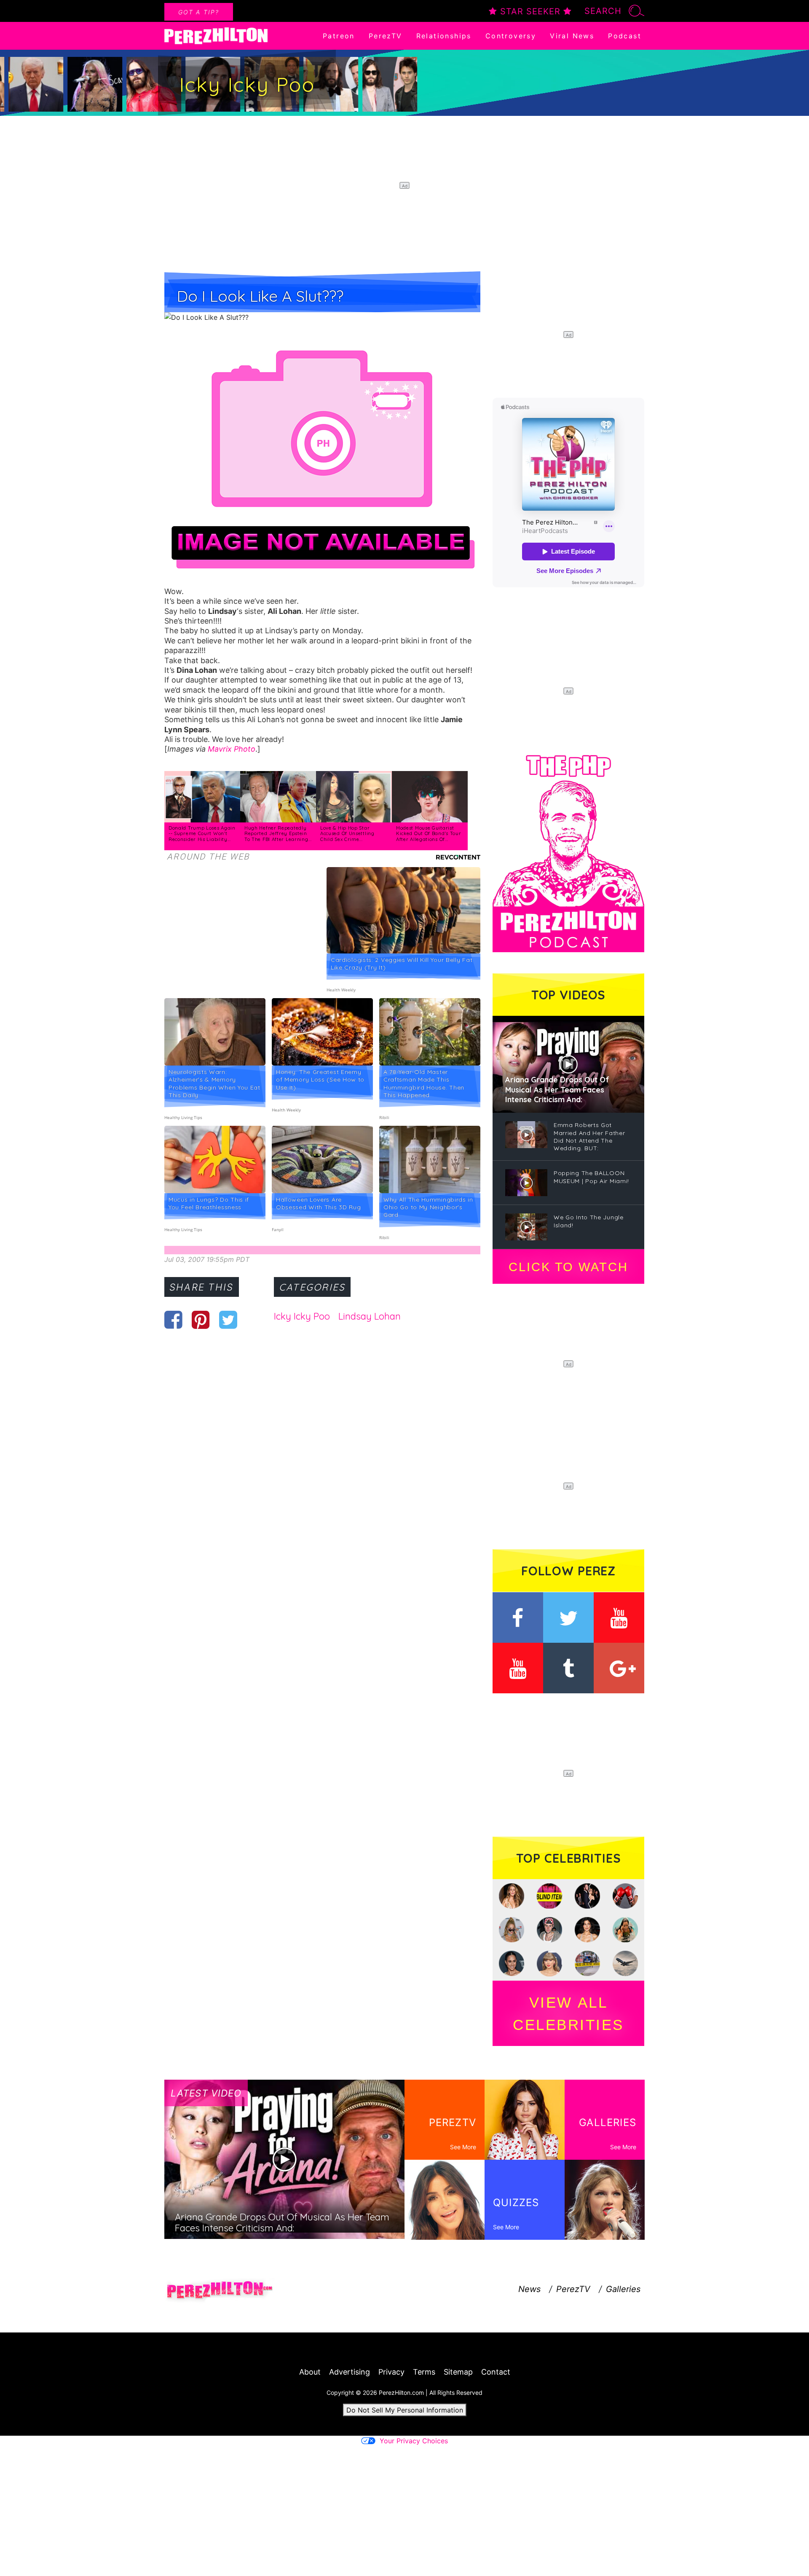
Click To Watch (568, 1267)
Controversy (511, 36)
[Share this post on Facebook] (173, 1320)
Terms (424, 2372)
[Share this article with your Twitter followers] (228, 1320)
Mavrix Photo (232, 749)
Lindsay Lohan (370, 1316)
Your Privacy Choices (414, 2441)
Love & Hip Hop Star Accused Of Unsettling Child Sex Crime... (347, 834)
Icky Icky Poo (302, 1316)
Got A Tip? (199, 12)
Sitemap (458, 2372)
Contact (496, 2372)
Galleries (623, 2289)
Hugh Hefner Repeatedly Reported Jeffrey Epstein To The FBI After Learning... (278, 834)
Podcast (625, 36)
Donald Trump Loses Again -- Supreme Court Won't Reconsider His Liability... (202, 834)
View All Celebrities (568, 2014)
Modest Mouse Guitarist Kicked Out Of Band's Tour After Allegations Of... (429, 834)
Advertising (350, 2372)
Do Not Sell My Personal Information (405, 2410)
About (310, 2372)
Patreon (339, 36)
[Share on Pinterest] (201, 1320)
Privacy (391, 2372)
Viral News (572, 36)
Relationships (444, 36)
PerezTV (386, 36)
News (529, 2289)
